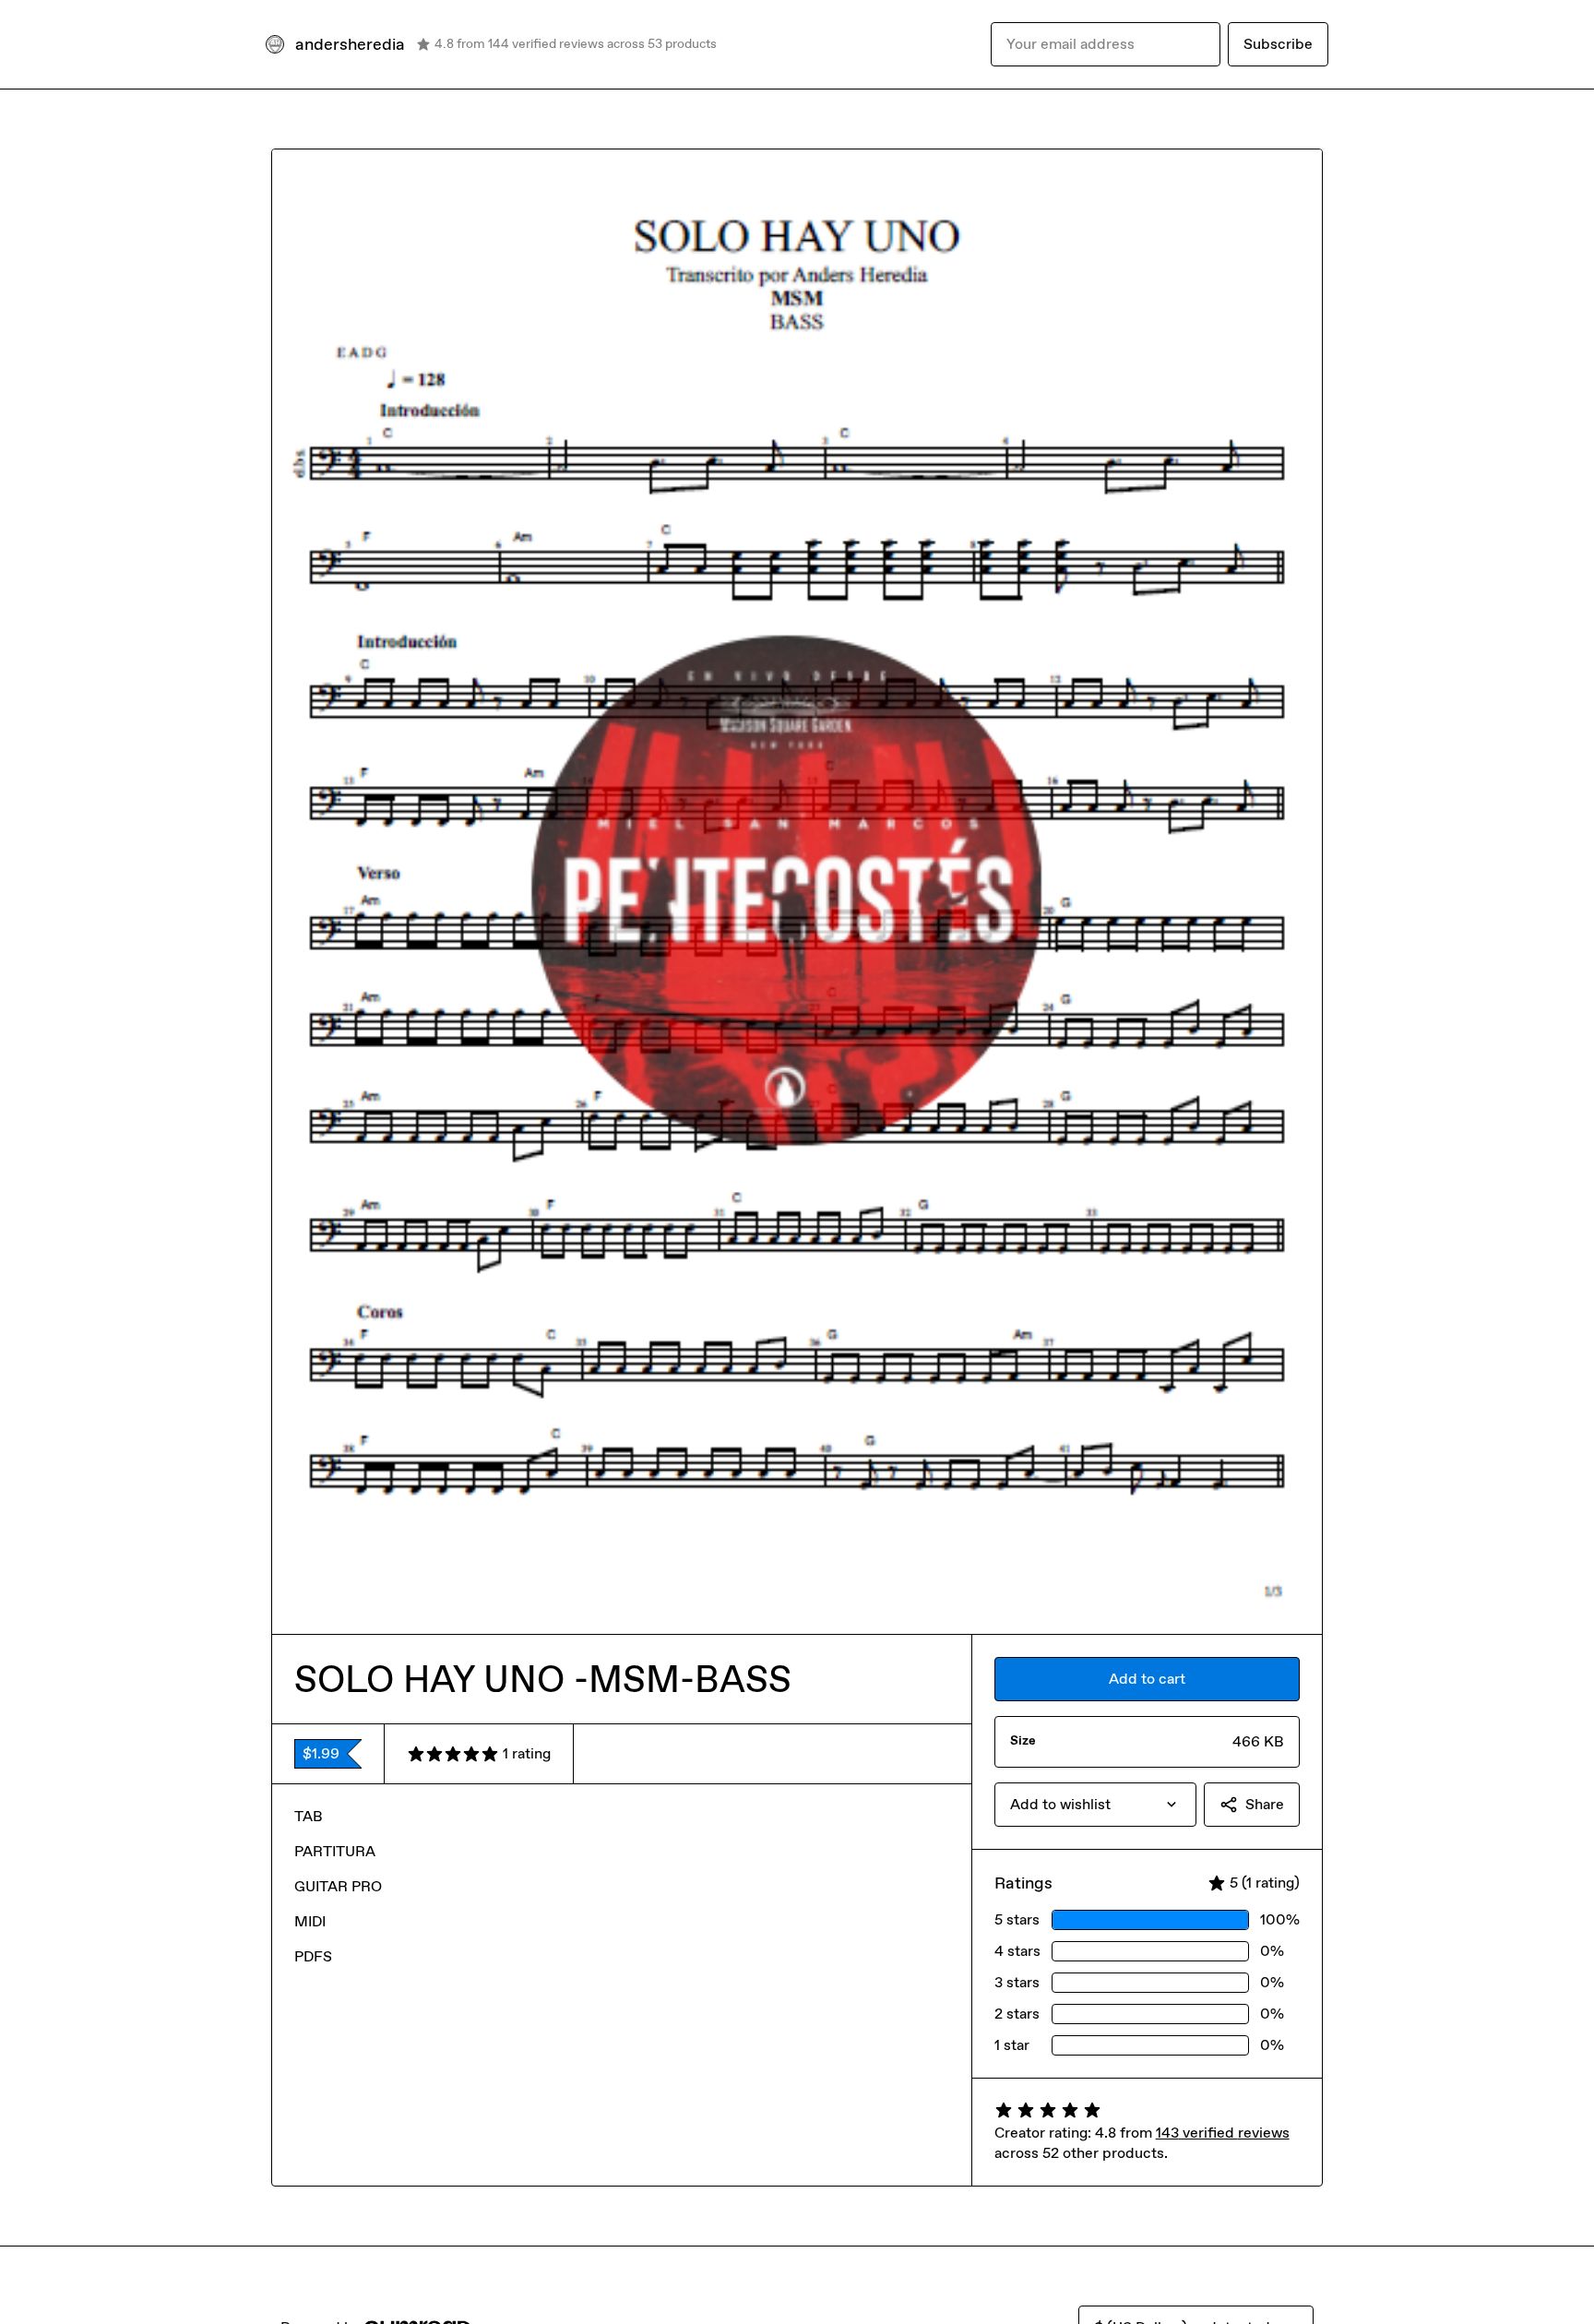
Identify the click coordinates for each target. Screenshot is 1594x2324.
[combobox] (1095, 1805)
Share (1265, 1804)
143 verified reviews (1223, 2133)
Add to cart (1147, 1679)
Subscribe (1278, 44)
